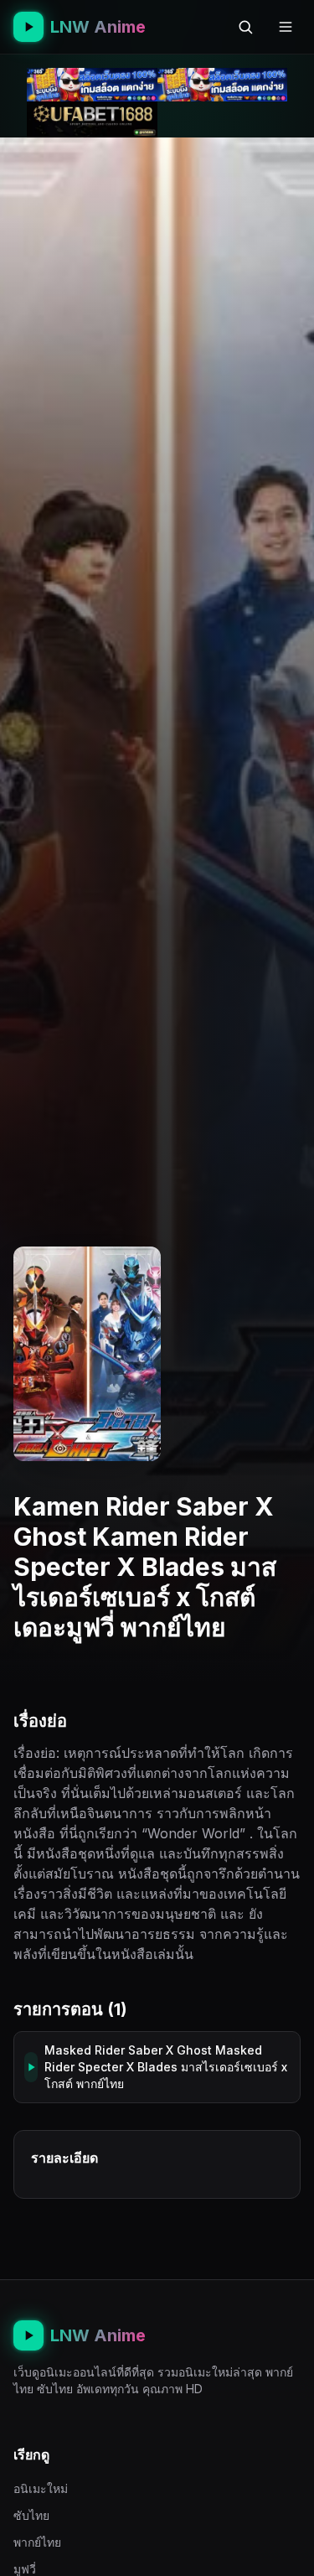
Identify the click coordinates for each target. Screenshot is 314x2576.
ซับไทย (31, 2515)
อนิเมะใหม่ (41, 2488)
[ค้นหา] (245, 27)
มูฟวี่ (25, 2569)
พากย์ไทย (37, 2542)
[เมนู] (286, 27)
